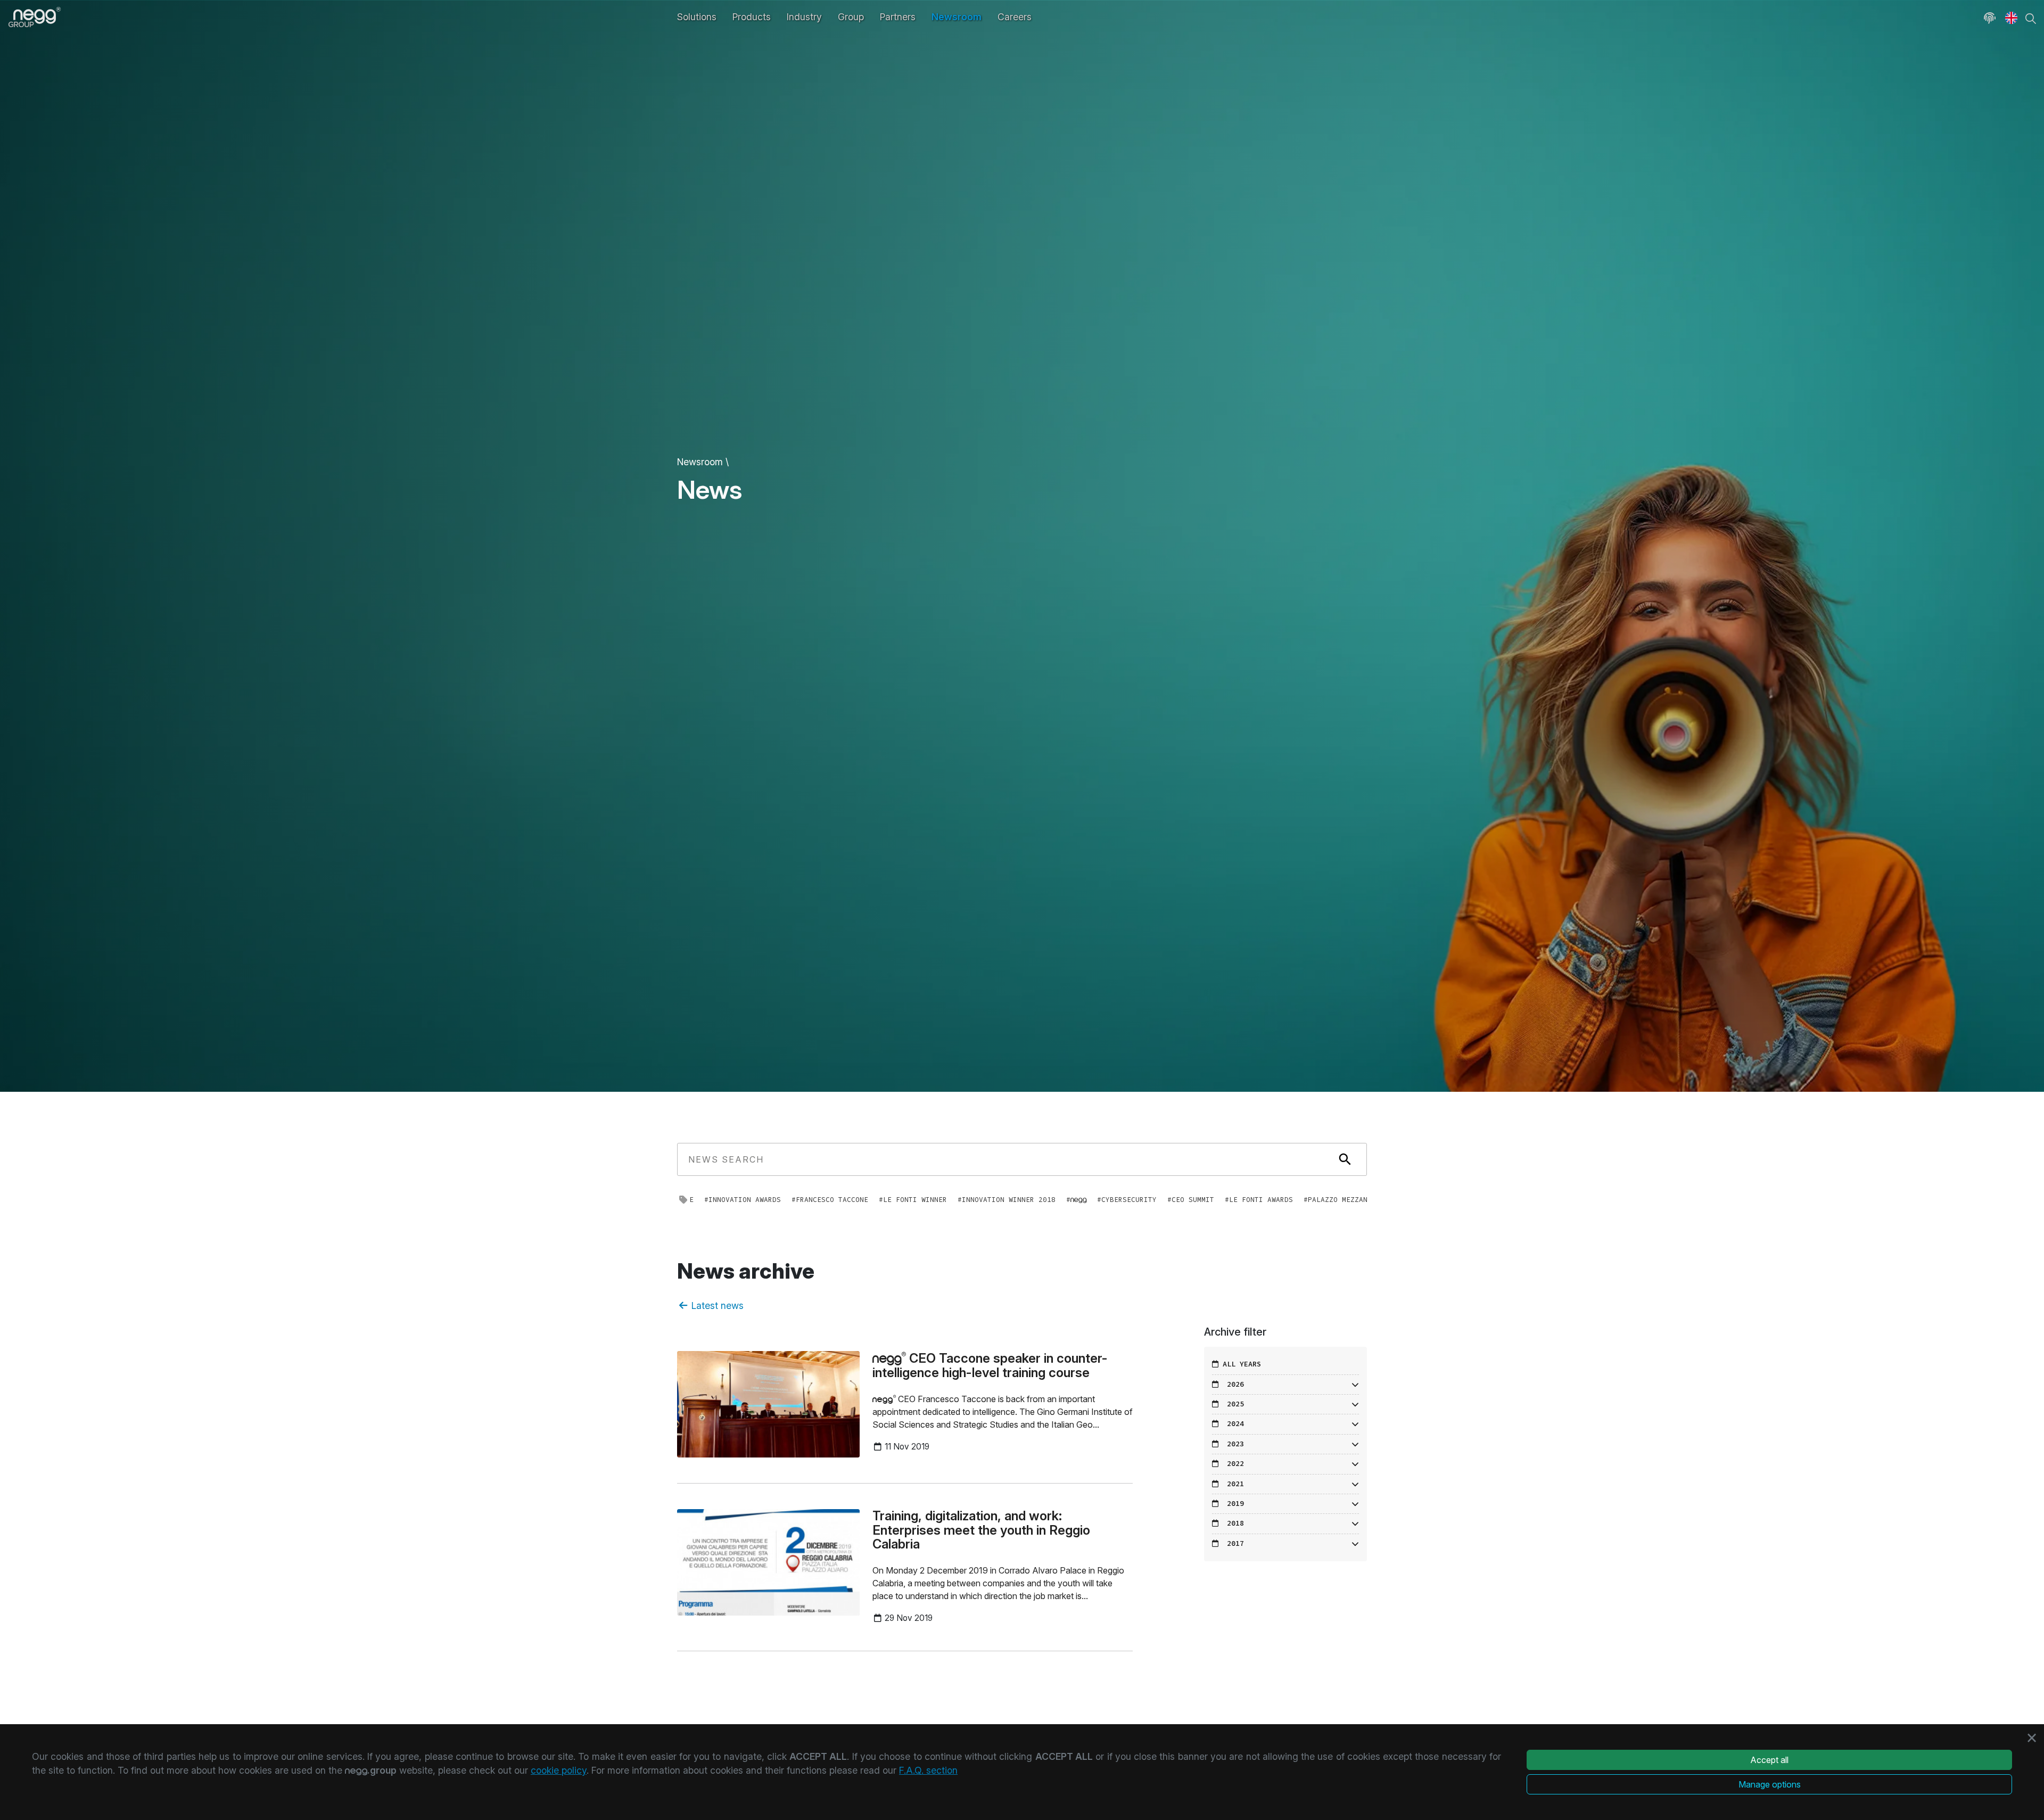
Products (752, 17)
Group (851, 17)
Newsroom (957, 17)
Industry (804, 17)
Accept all (1769, 1760)
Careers (1015, 17)
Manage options (1770, 1784)
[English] (2011, 17)
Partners (898, 17)
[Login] (1990, 17)
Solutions (697, 17)
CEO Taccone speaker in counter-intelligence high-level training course (990, 1365)
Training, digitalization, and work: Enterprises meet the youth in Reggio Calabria (981, 1530)
